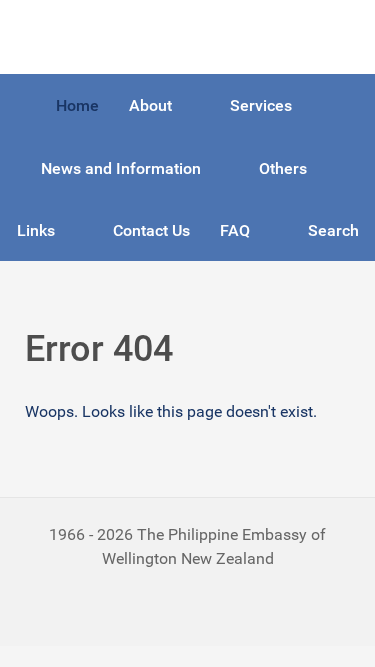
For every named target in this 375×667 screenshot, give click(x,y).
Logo (43, 36)
